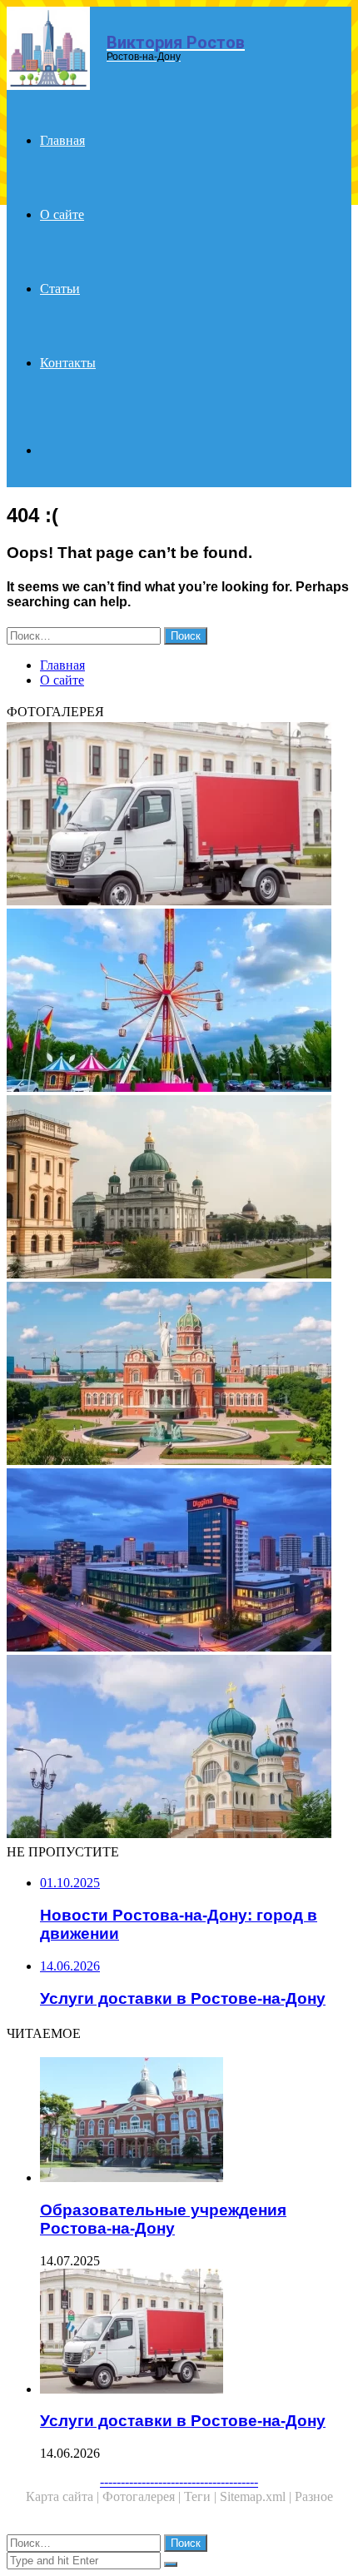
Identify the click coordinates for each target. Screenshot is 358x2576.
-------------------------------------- (179, 2481)
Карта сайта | (64, 2496)
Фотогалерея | (143, 2496)
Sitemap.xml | (257, 2496)
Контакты (68, 363)
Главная (62, 140)
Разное (314, 2496)
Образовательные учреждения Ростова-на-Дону (163, 2219)
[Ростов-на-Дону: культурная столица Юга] (179, 1375)
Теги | (202, 2496)
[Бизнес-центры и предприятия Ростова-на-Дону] (179, 1562)
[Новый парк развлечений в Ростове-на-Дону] (179, 1002)
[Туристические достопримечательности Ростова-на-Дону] (179, 1748)
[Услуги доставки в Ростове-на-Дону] (179, 815)
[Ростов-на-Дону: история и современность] (179, 1188)
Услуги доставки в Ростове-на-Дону (183, 2421)
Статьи (60, 289)
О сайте (62, 214)
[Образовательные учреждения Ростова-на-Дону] (196, 2121)
